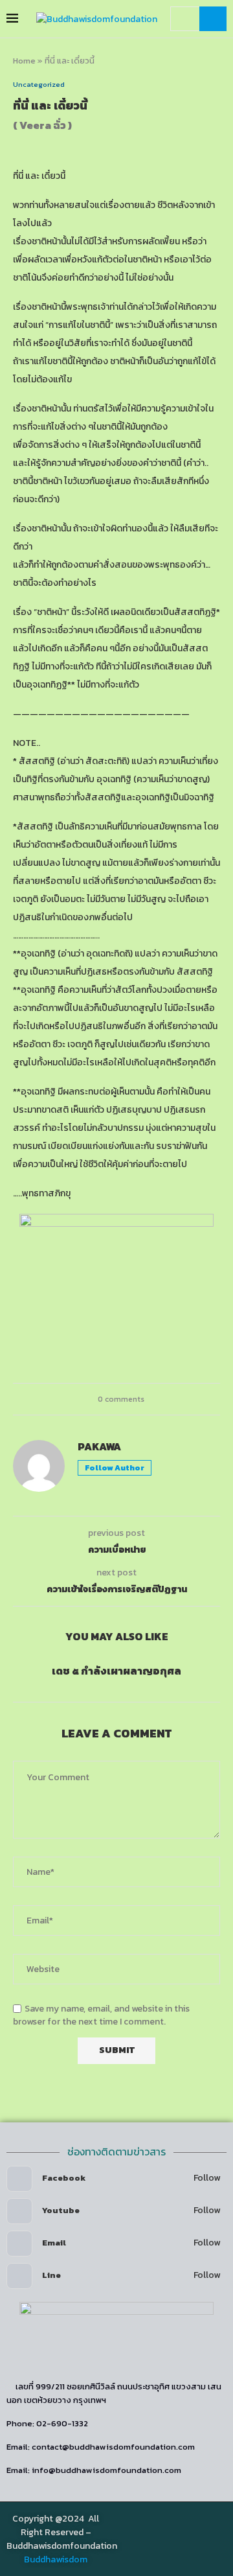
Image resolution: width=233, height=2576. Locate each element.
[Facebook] (173, 2537)
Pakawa (99, 1447)
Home (24, 61)
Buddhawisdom (56, 2559)
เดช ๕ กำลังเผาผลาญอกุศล (116, 1671)
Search (213, 19)
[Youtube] (210, 2537)
